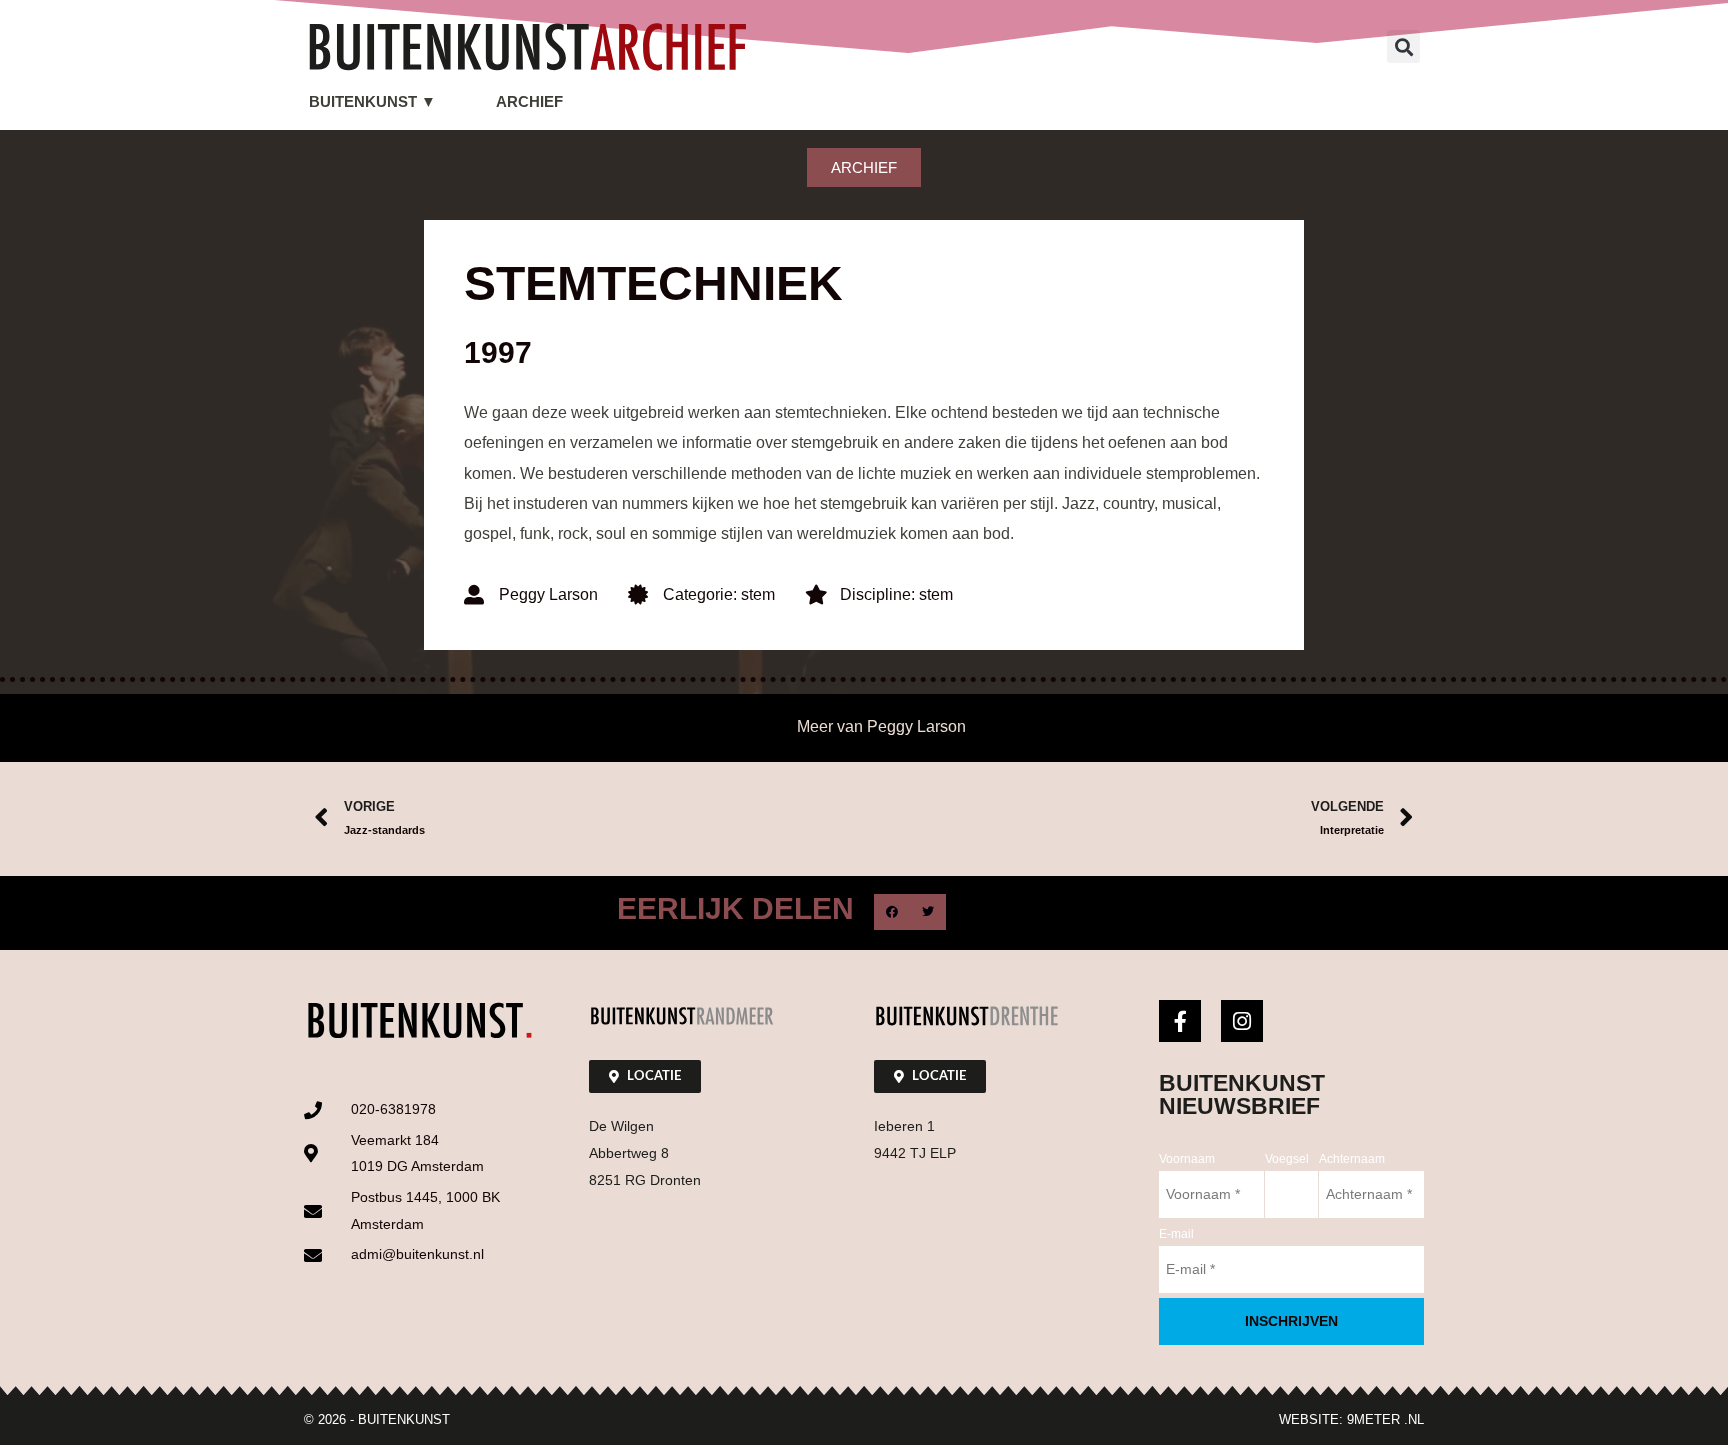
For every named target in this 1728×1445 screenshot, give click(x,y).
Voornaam (1187, 1159)
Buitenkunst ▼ (372, 101)
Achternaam (1352, 1159)
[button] (1403, 46)
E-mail (1176, 1234)
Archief (529, 101)
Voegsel (1287, 1159)
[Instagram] (1242, 1021)
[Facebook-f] (1180, 1021)
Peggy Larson (548, 594)
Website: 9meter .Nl (1351, 1419)
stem (758, 594)
